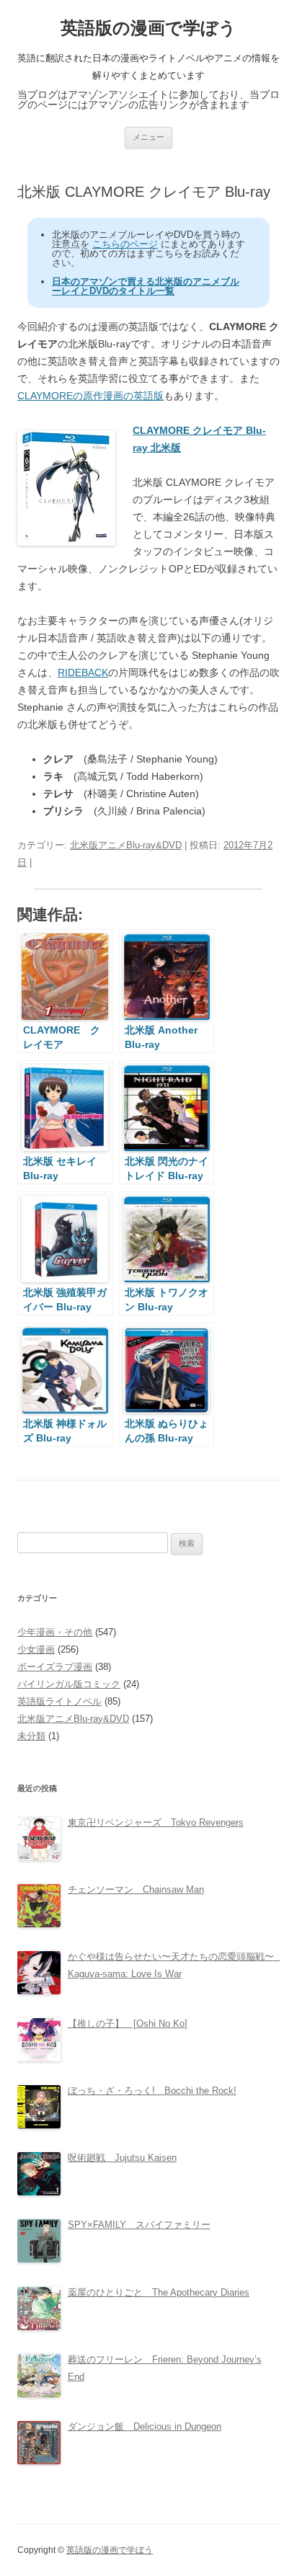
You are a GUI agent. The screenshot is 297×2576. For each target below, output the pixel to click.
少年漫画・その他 (55, 1632)
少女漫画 (36, 1649)
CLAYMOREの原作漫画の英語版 (90, 396)
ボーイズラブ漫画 (55, 1667)
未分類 (31, 1736)
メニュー (148, 137)
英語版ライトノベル (59, 1701)
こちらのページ (125, 244)
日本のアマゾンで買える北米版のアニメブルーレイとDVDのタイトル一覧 (146, 286)
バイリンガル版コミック (69, 1684)
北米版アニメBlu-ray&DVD (126, 845)
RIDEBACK (83, 672)
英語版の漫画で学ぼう (148, 28)
